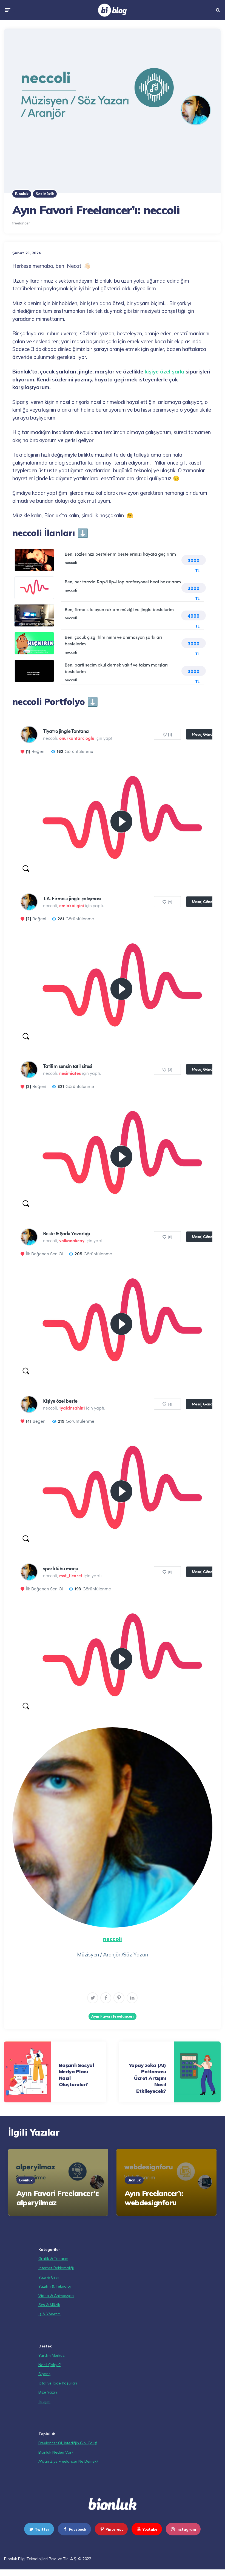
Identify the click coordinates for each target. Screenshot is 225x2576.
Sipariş (44, 2374)
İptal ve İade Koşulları (58, 2383)
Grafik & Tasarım (53, 2259)
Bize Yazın (48, 2392)
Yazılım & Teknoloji (55, 2286)
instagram (186, 2529)
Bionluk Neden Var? (56, 2452)
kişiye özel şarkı (165, 372)
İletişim (44, 2401)
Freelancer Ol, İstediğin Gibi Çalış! (68, 2443)
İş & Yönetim (49, 2314)
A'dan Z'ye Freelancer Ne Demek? (68, 2461)
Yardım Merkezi (52, 2355)
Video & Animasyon (56, 2296)
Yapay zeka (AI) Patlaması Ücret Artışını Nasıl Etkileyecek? (147, 2078)
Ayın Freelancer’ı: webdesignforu (154, 2198)
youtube (150, 2529)
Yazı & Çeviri (49, 2277)
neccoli (112, 1939)
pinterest (114, 2529)
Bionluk (22, 194)
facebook (78, 2529)
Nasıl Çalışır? (49, 2365)
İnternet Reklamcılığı (56, 2268)
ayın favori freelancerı (112, 2016)
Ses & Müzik (49, 2305)
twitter (42, 2529)
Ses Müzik (45, 194)
